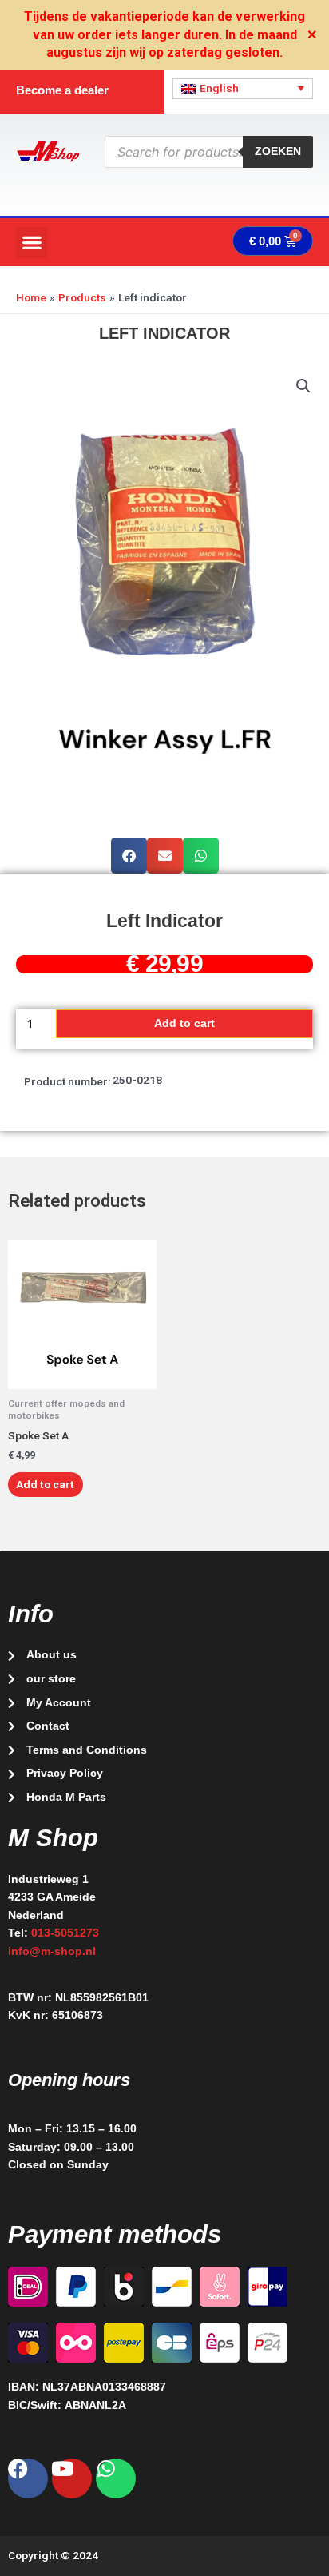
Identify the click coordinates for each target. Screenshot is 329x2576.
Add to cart (184, 1023)
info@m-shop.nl (52, 1951)
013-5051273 (65, 1933)
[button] (32, 243)
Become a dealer (62, 90)
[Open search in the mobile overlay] (209, 152)
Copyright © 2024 (53, 2555)
